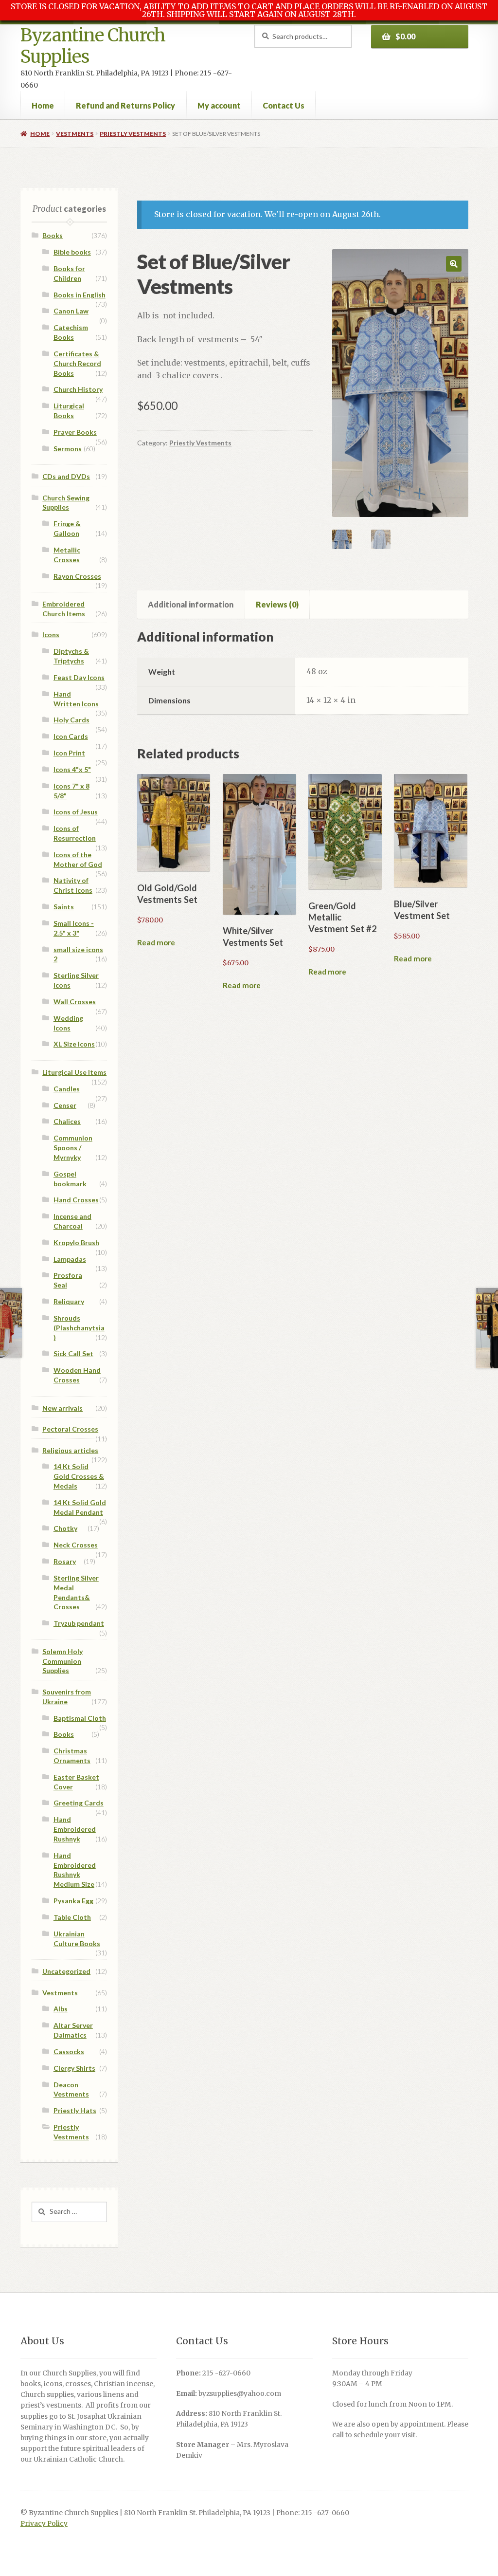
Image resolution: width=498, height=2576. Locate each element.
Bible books (72, 252)
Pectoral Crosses (70, 1429)
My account (219, 105)
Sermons (68, 449)
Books (53, 235)
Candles (67, 1089)
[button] (454, 264)
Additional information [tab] (191, 604)
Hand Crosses (76, 1200)
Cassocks (69, 2052)
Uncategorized (66, 1971)
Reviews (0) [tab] (277, 604)
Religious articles (70, 1450)
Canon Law (71, 311)
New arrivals (62, 1408)
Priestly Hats (75, 2110)
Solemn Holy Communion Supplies (62, 1661)
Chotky (65, 1528)
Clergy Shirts (74, 2068)
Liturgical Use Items (74, 1072)
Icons (51, 635)
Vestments (75, 134)
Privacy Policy (44, 2524)
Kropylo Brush (76, 1242)
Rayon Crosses (77, 576)
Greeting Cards (79, 1803)
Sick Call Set (73, 1353)
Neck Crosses (76, 1545)
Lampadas (70, 1259)
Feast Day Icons (79, 677)
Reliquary (69, 1301)
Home (43, 105)
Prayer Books (75, 432)
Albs (61, 2009)
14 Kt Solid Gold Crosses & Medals (79, 1476)
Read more (156, 942)
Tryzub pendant (79, 1623)
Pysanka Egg (73, 1901)
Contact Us (284, 105)
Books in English (80, 295)
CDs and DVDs (66, 476)
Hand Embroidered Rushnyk (75, 1829)
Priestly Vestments (133, 134)
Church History (78, 389)
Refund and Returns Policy (125, 105)
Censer (65, 1105)
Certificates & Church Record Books (77, 363)
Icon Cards (71, 736)
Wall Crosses (75, 1002)
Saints (64, 907)
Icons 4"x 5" (72, 769)
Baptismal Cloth (80, 1718)
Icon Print (69, 753)
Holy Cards (71, 720)
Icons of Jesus (76, 812)
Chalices (67, 1121)
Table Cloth (72, 1917)
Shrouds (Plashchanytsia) (79, 1328)
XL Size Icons (74, 1044)
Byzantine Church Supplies (93, 46)
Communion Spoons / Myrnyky (73, 1148)
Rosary (65, 1561)
